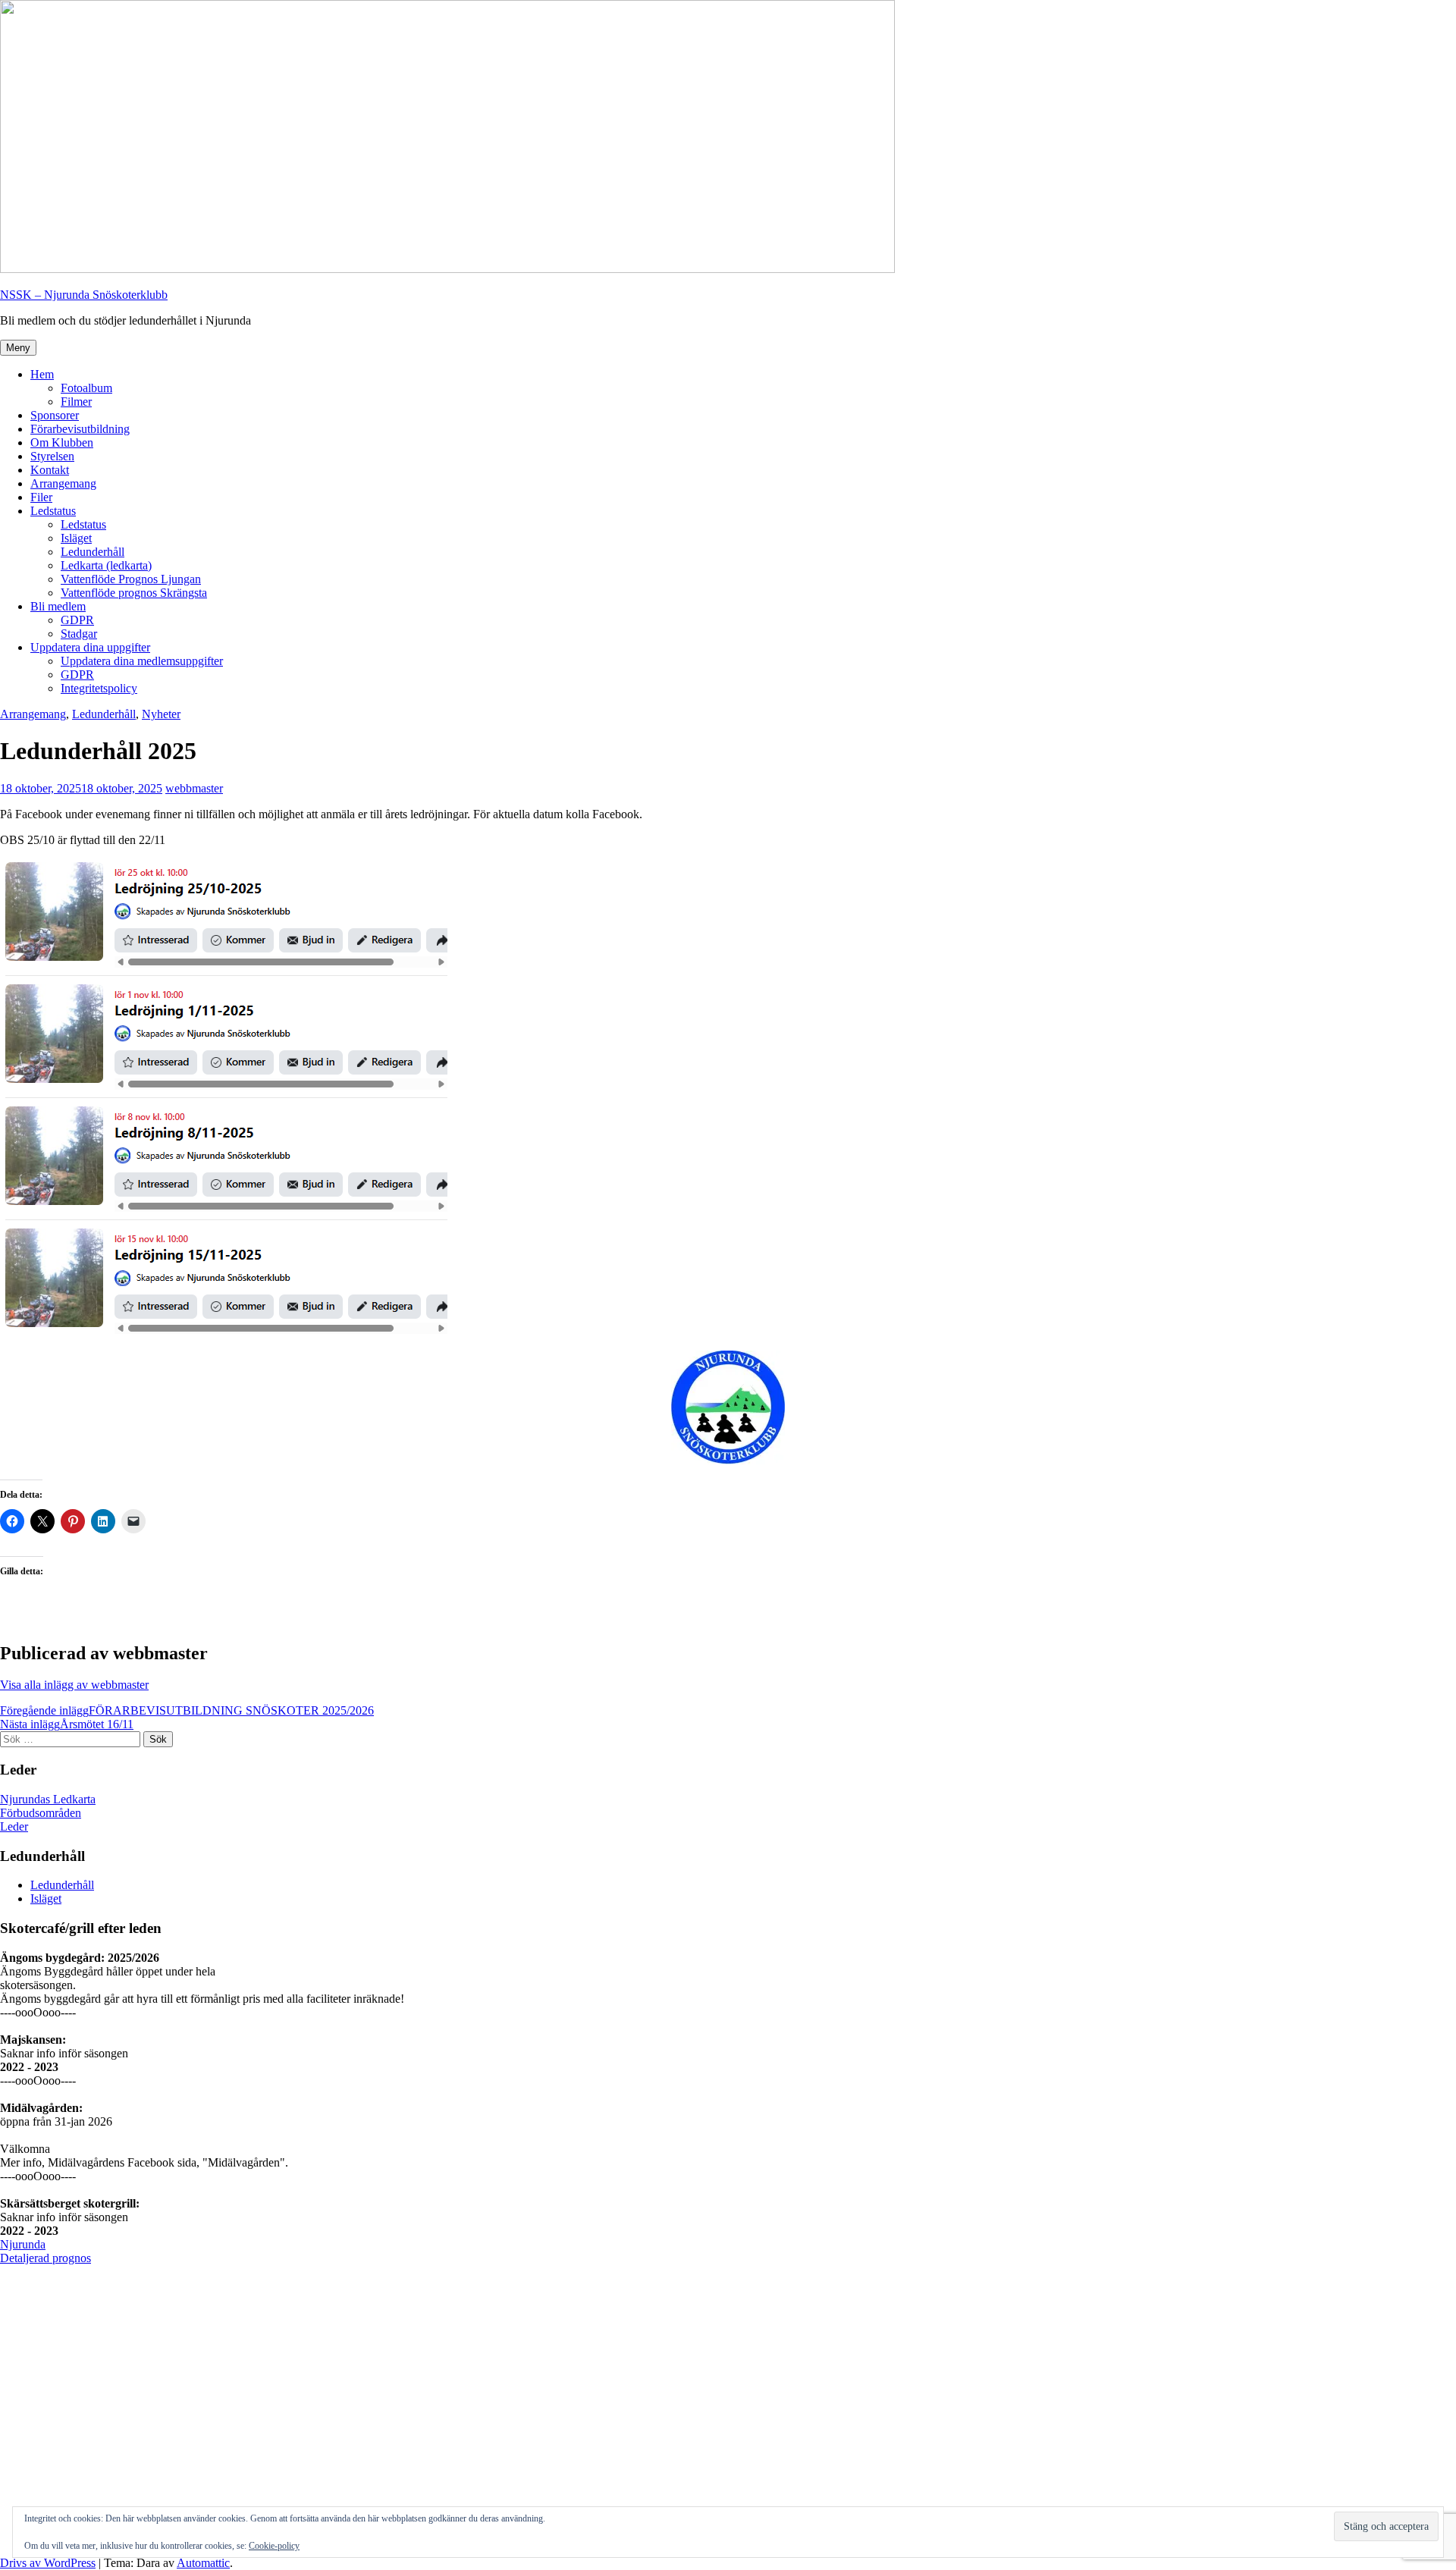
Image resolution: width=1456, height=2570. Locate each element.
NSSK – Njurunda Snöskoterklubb (84, 295)
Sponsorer (55, 415)
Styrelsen (52, 456)
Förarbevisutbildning (80, 429)
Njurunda (23, 2244)
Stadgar (79, 634)
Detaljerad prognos (45, 2258)
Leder (14, 1826)
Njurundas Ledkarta (48, 1799)
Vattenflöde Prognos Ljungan (131, 579)
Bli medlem (58, 606)
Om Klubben (62, 442)
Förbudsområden (41, 1813)
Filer (41, 497)
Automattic (203, 2563)
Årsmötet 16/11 (67, 1724)
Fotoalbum (86, 388)
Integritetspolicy (99, 688)
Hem (42, 374)
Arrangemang (63, 483)
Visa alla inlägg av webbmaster (74, 1685)
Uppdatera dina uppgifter (90, 647)
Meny (18, 348)
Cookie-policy (274, 2546)
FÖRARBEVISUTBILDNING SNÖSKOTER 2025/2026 (187, 1710)
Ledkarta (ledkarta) (106, 565)
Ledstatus (53, 511)
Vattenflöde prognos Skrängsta (134, 593)
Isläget (76, 538)
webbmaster (194, 788)
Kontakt (50, 470)
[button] (1362, 21)
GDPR (77, 620)
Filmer (76, 402)
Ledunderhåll (93, 552)
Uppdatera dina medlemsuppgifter (142, 661)
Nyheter (161, 714)
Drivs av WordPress (48, 2563)
